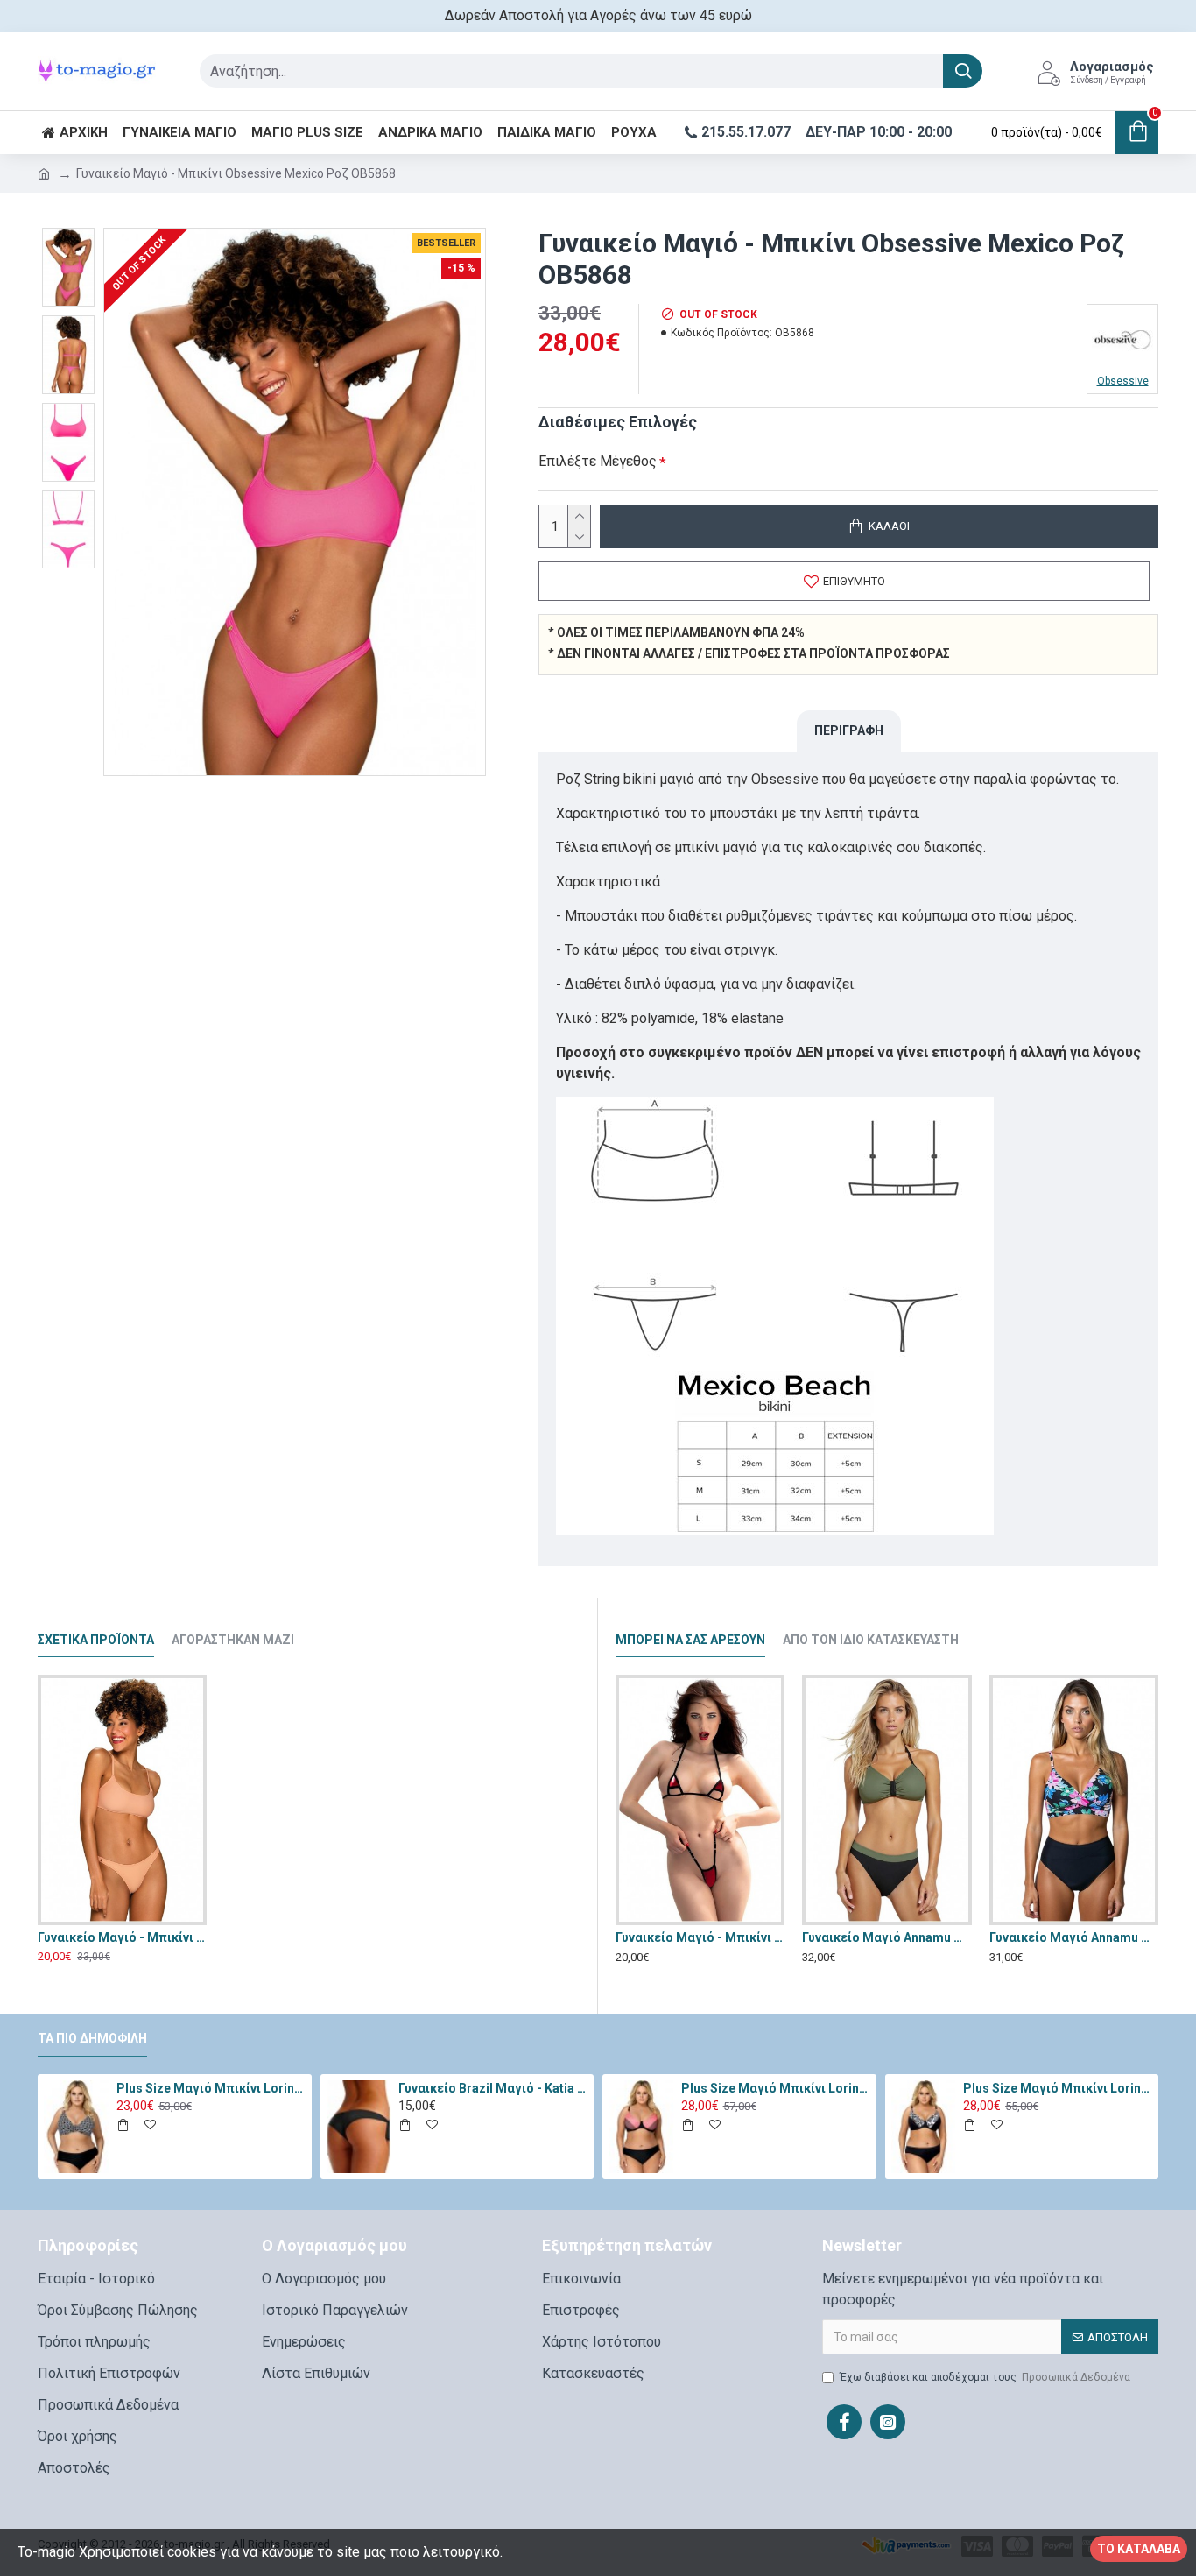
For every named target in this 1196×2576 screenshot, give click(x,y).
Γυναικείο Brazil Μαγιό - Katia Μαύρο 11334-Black (493, 2088)
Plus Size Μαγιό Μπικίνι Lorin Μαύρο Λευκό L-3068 (1058, 2088)
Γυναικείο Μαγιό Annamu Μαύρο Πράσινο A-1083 (886, 1937)
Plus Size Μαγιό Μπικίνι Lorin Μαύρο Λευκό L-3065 (211, 2088)
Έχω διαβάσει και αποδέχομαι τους (985, 2377)
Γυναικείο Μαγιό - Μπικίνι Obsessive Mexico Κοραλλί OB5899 (122, 1937)
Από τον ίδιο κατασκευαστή (871, 1640)
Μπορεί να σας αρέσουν (690, 1640)
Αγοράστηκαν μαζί (233, 1640)
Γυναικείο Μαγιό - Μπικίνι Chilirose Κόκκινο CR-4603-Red (700, 1937)
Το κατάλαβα (1139, 2549)
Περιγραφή (849, 730)
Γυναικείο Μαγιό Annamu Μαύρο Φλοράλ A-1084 (1074, 1937)
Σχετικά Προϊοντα (96, 1640)
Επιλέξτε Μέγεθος (598, 461)
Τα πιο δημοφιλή (92, 2038)
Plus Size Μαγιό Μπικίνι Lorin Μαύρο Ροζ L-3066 (776, 2088)
